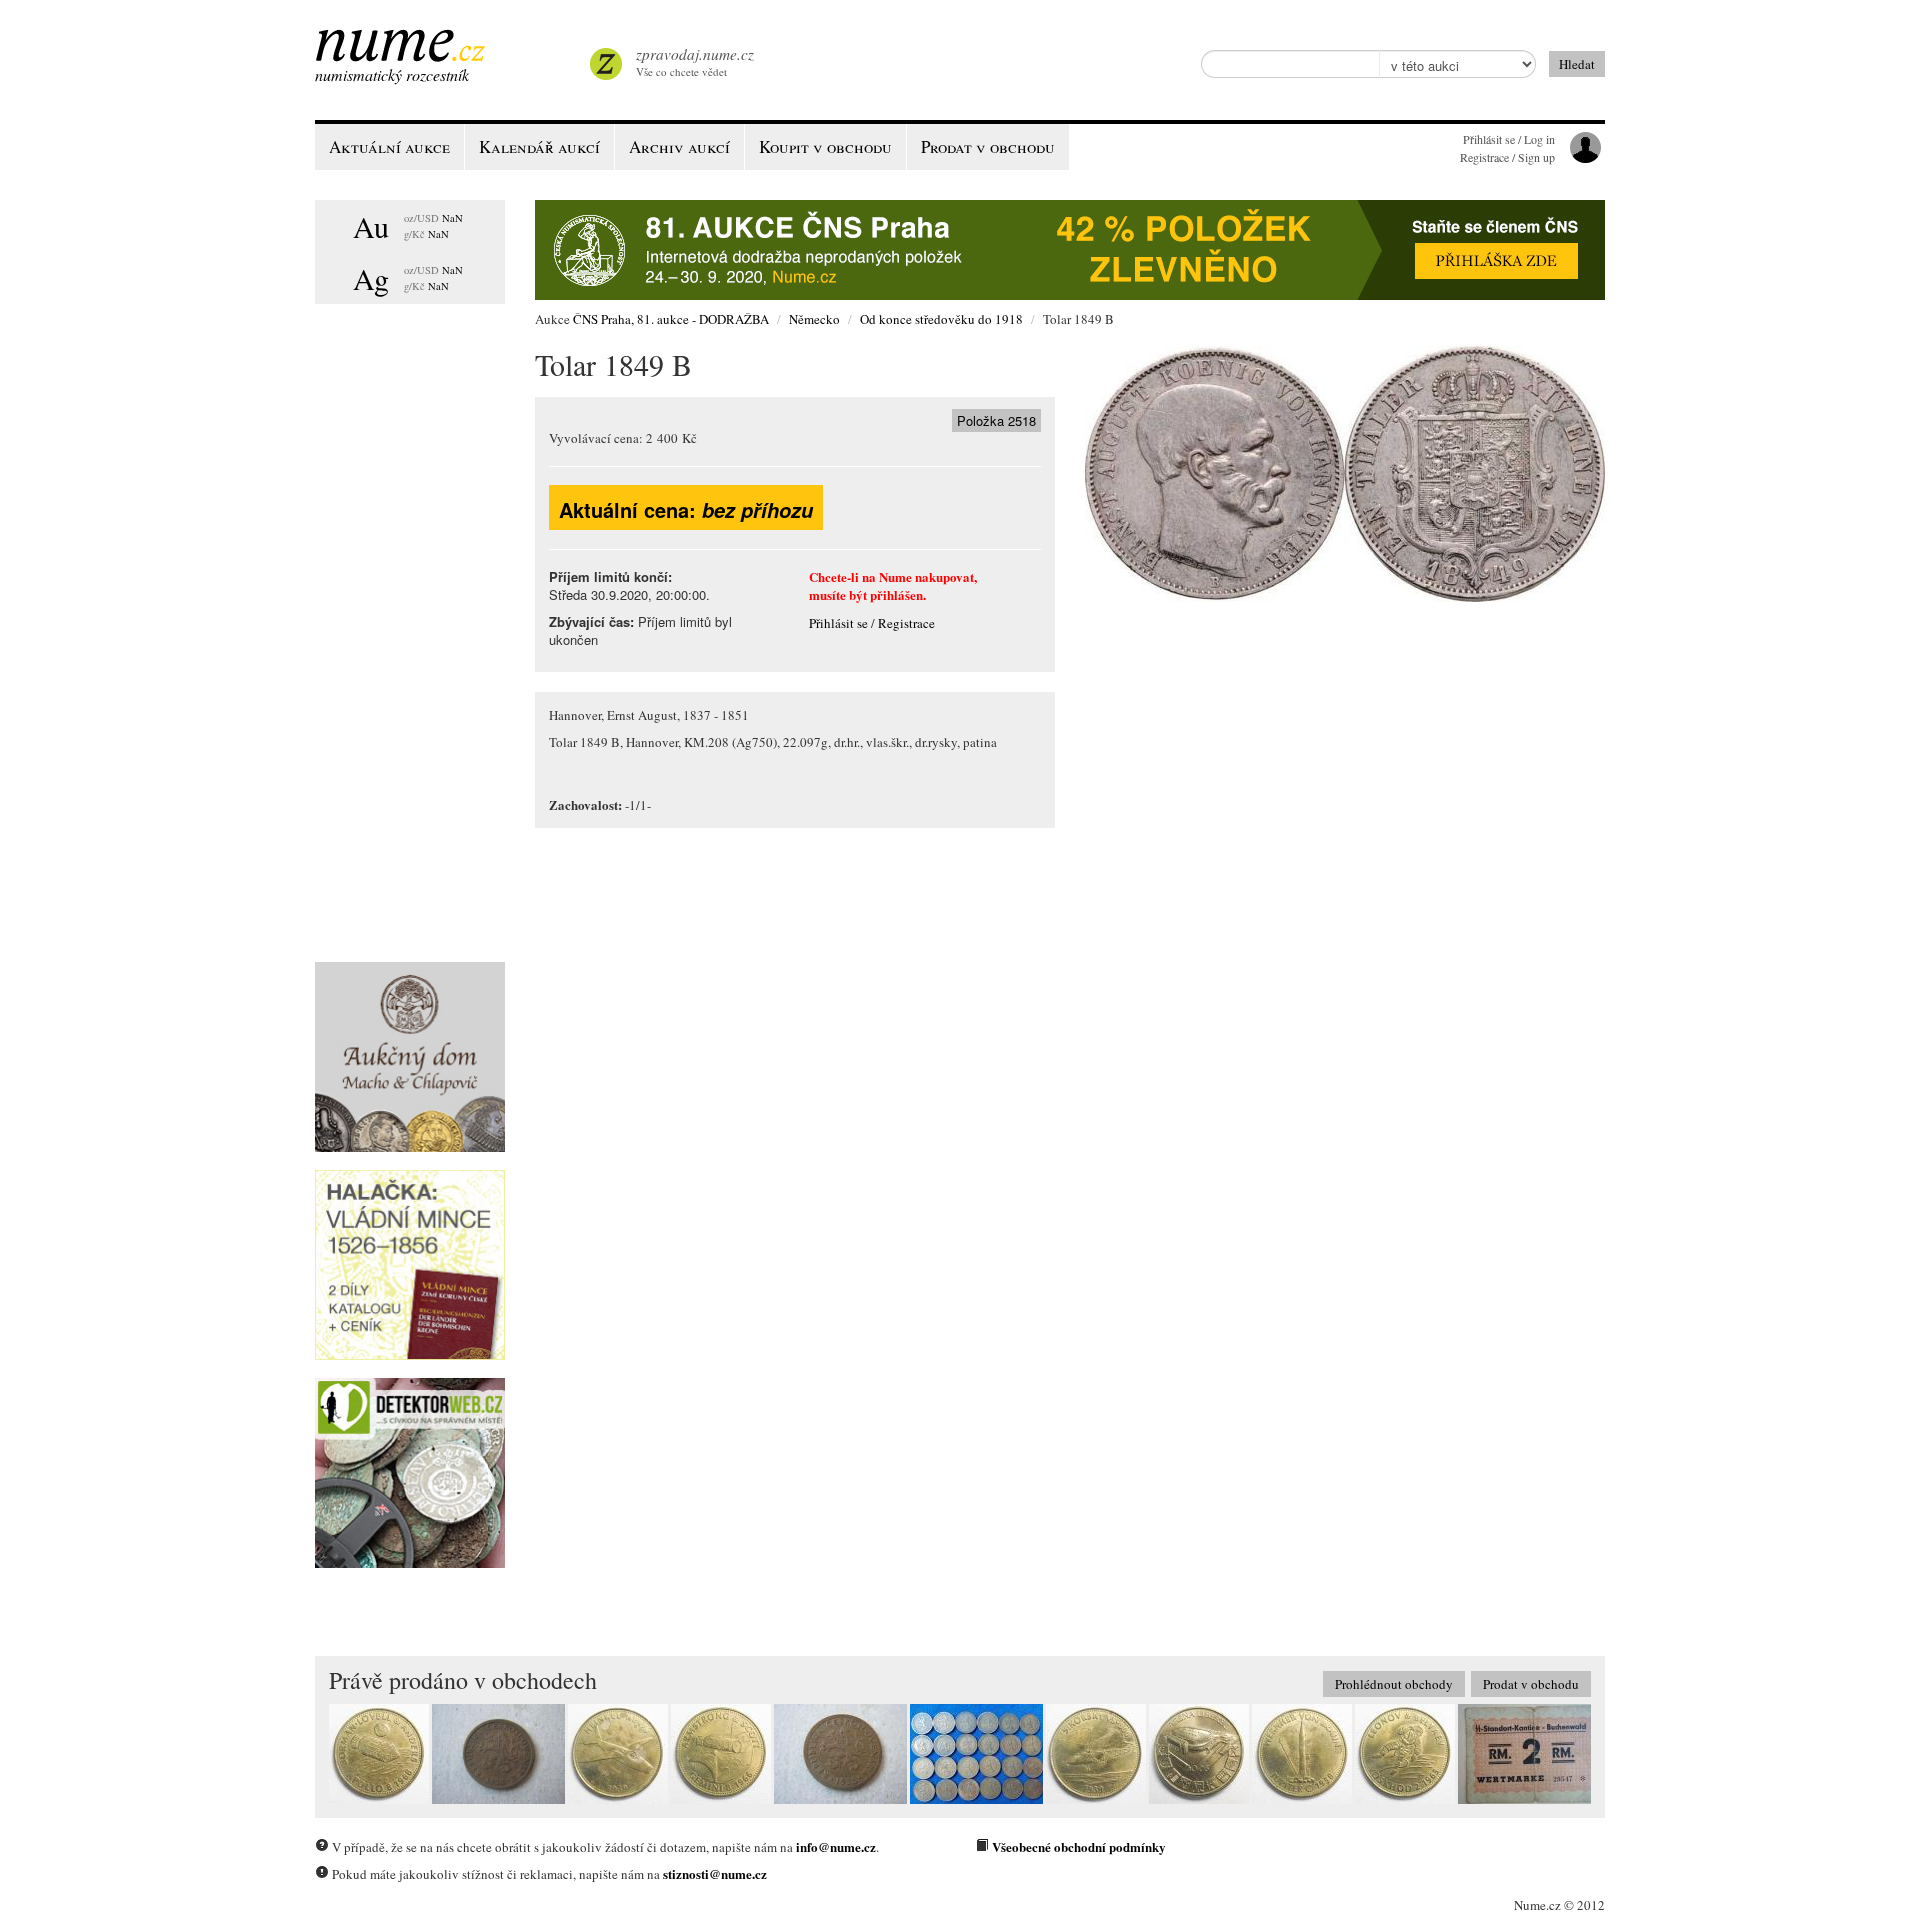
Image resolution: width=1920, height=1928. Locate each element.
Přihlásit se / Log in (1509, 139)
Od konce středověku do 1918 (941, 319)
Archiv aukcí (679, 146)
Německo (814, 319)
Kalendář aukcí (539, 146)
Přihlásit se (838, 623)
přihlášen (896, 594)
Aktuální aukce (389, 146)
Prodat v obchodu (1531, 1684)
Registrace (906, 623)
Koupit (825, 146)
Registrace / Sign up (1507, 157)
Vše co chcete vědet (695, 61)
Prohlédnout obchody (1394, 1684)
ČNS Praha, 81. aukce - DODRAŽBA (671, 319)
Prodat (988, 146)
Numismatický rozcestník (392, 74)
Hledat (1577, 64)
